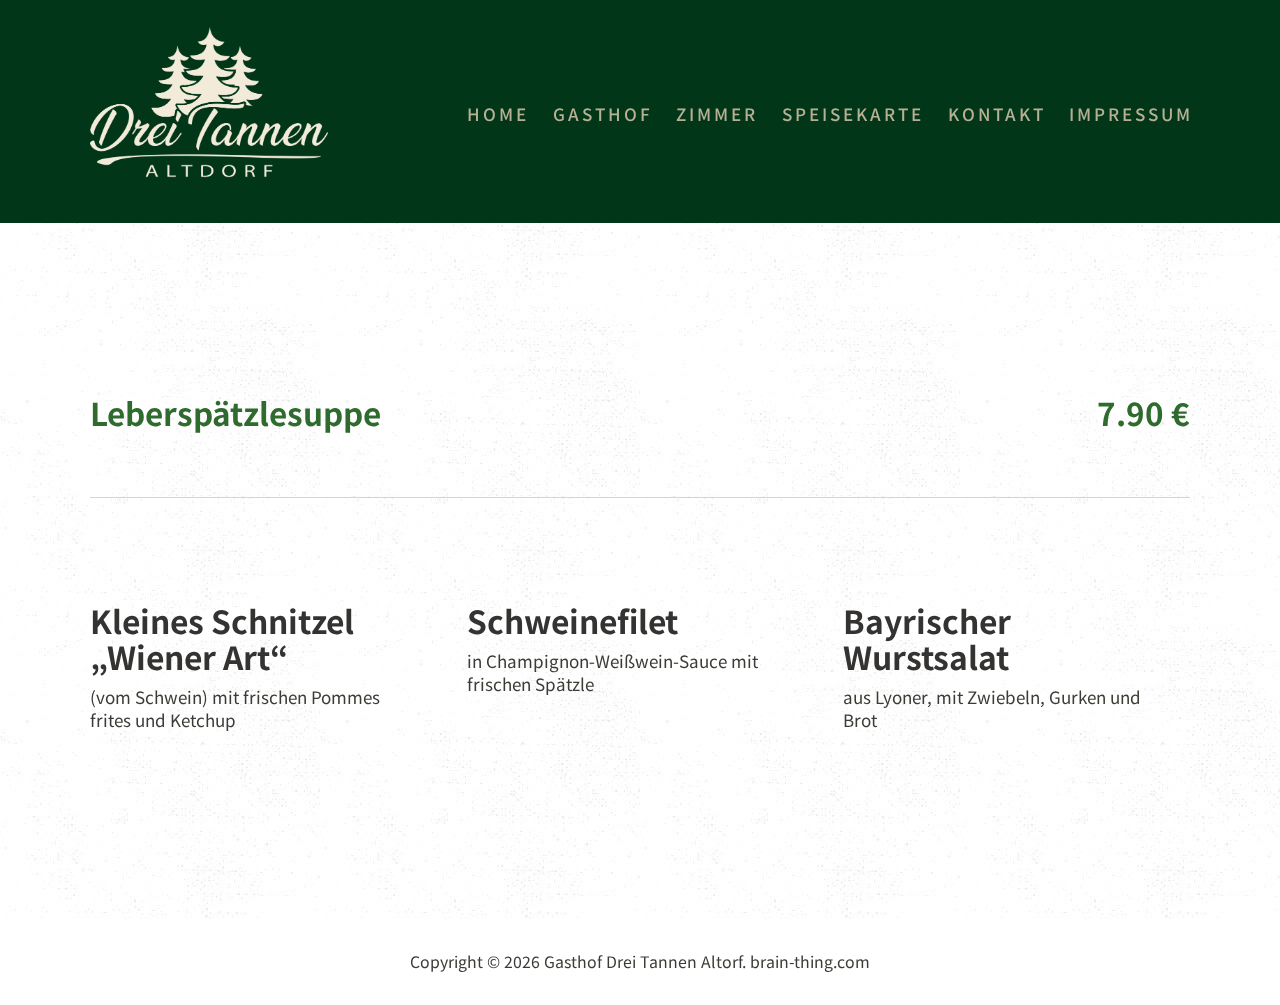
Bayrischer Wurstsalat (927, 638)
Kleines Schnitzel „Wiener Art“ (222, 638)
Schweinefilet (572, 620)
